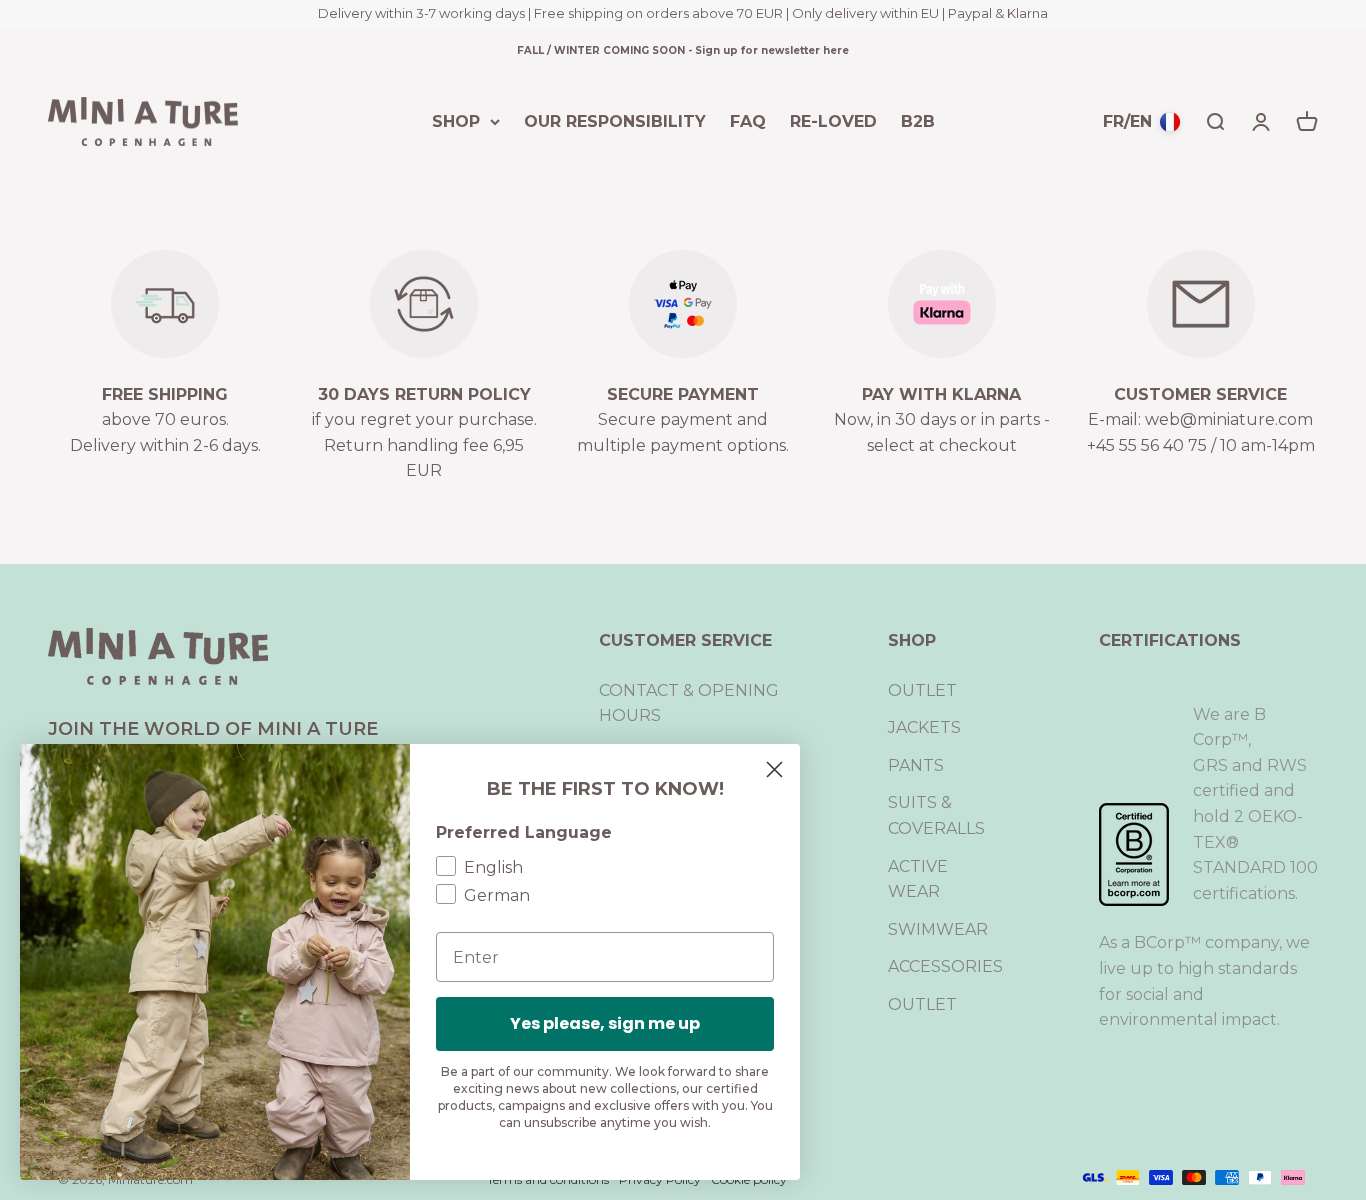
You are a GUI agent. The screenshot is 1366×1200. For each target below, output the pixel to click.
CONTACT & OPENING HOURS (689, 703)
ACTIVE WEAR (918, 879)
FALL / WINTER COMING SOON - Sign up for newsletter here (683, 50)
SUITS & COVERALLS (936, 815)
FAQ (748, 120)
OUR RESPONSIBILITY (615, 120)
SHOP (456, 120)
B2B (918, 120)
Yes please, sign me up (605, 1023)
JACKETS (924, 727)
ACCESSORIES (945, 966)
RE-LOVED (833, 120)
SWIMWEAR (938, 929)
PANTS (916, 765)
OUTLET (922, 690)
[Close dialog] (774, 769)
